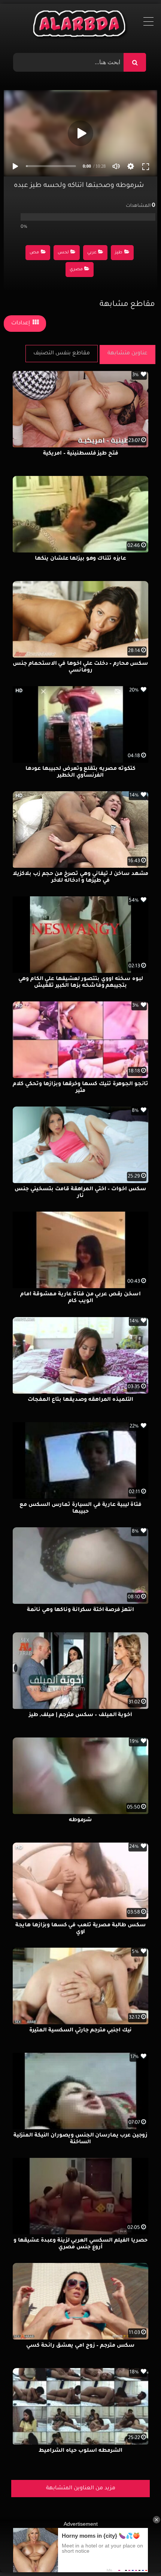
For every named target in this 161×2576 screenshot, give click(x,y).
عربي (92, 253)
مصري (76, 270)
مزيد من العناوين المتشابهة (81, 2489)
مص (34, 253)
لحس (63, 253)
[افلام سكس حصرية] (81, 26)
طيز (119, 253)
